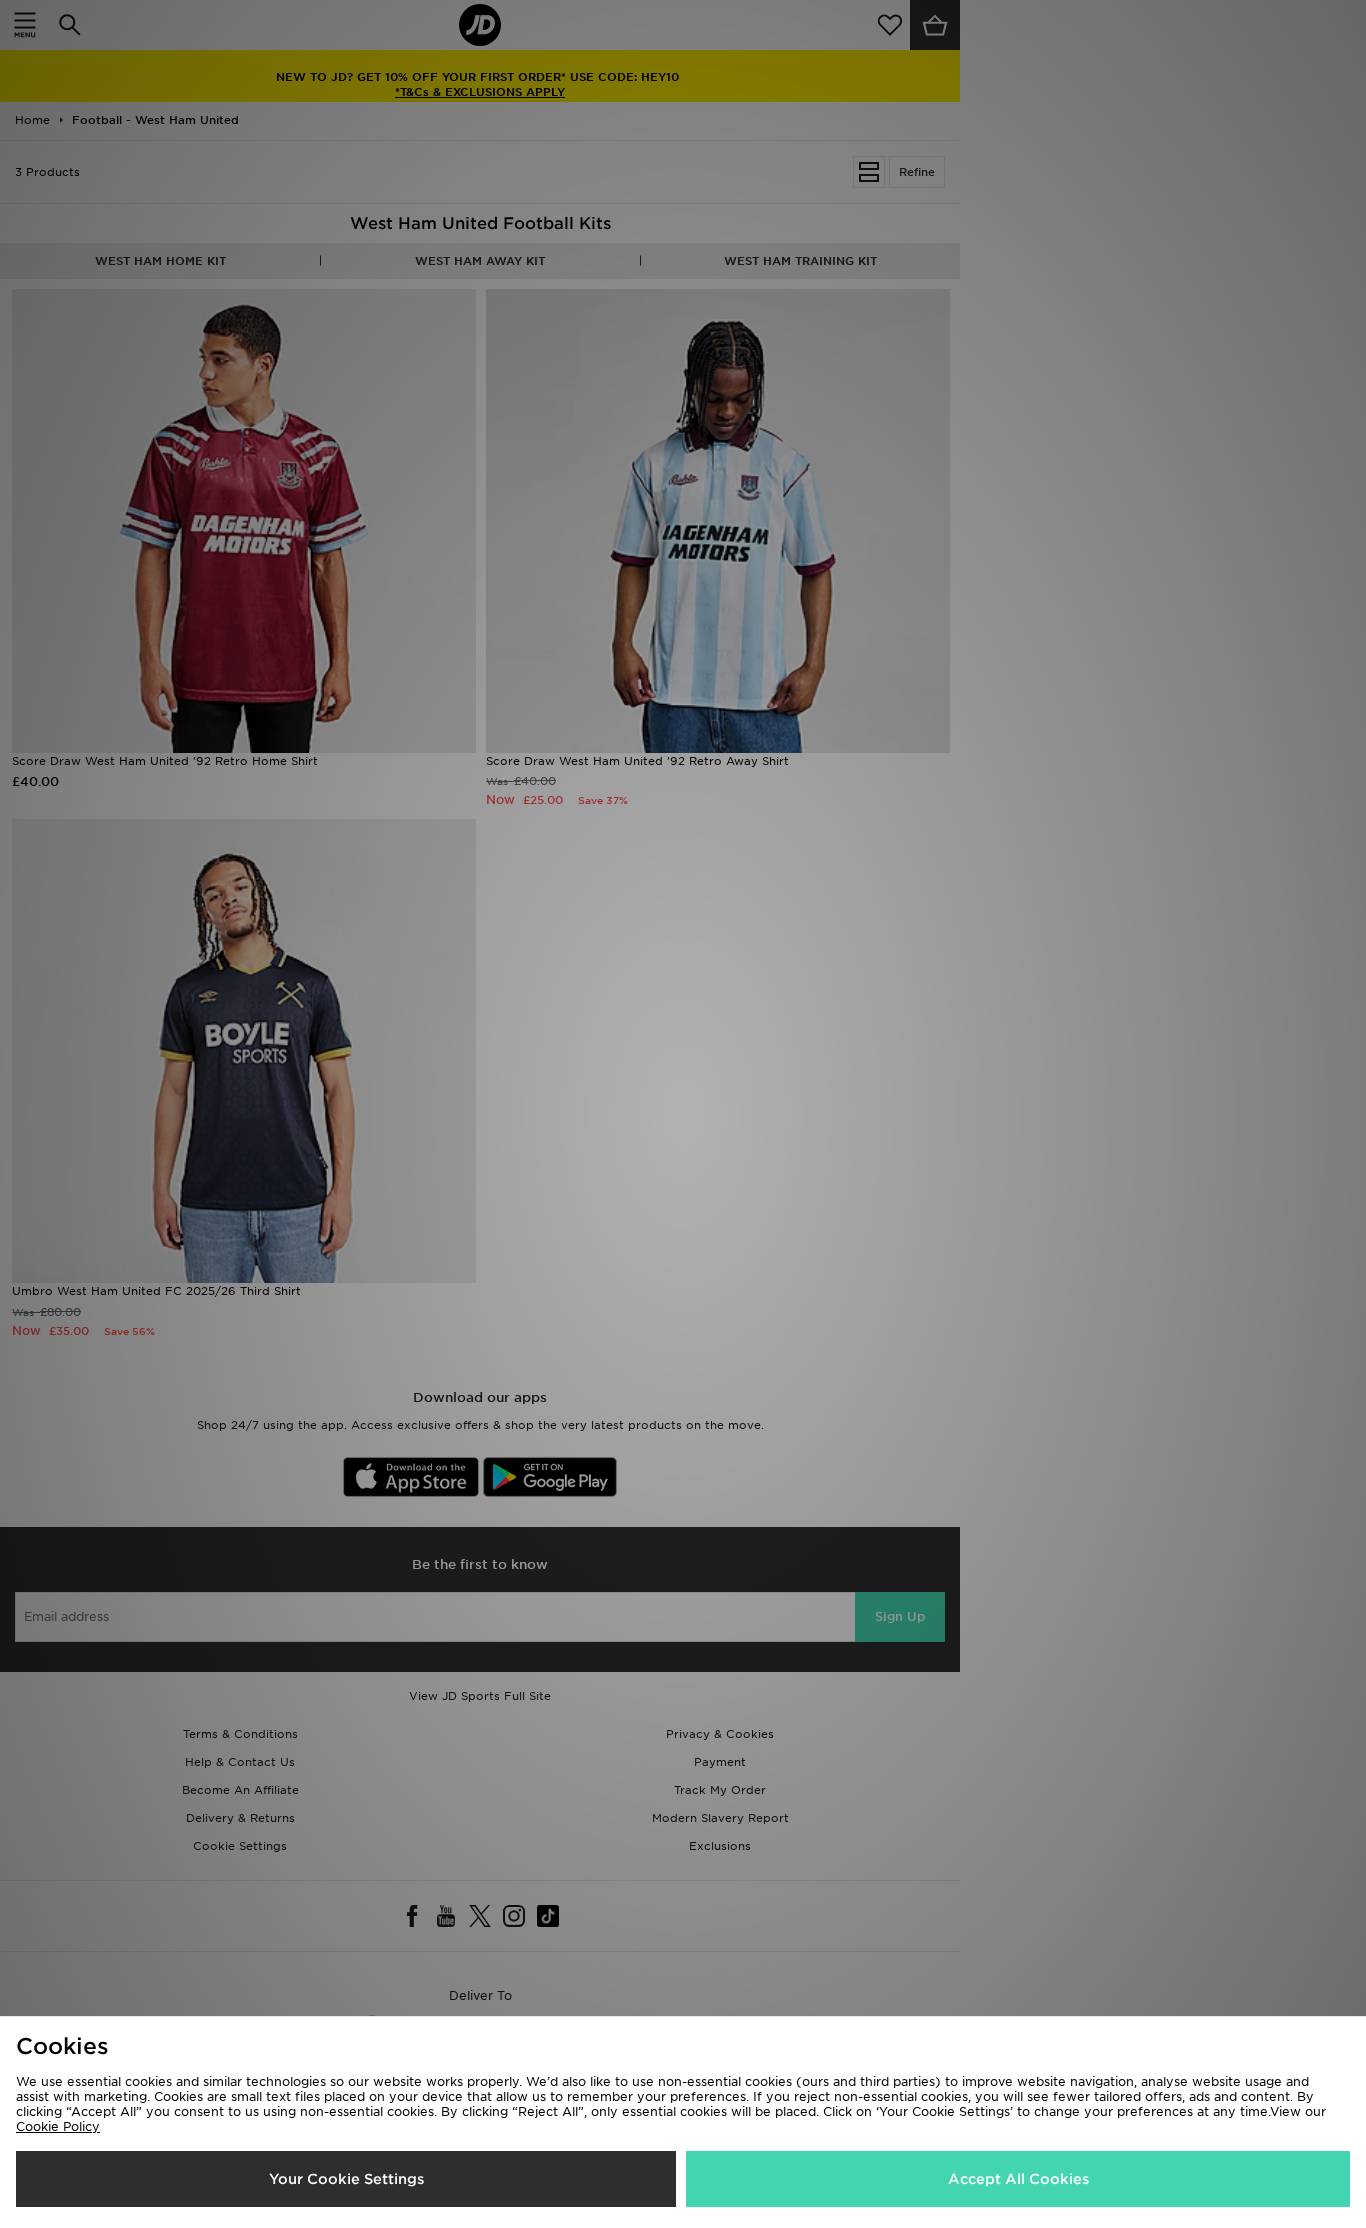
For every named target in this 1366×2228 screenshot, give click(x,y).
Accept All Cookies (1018, 2179)
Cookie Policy (58, 2126)
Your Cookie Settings (346, 2179)
